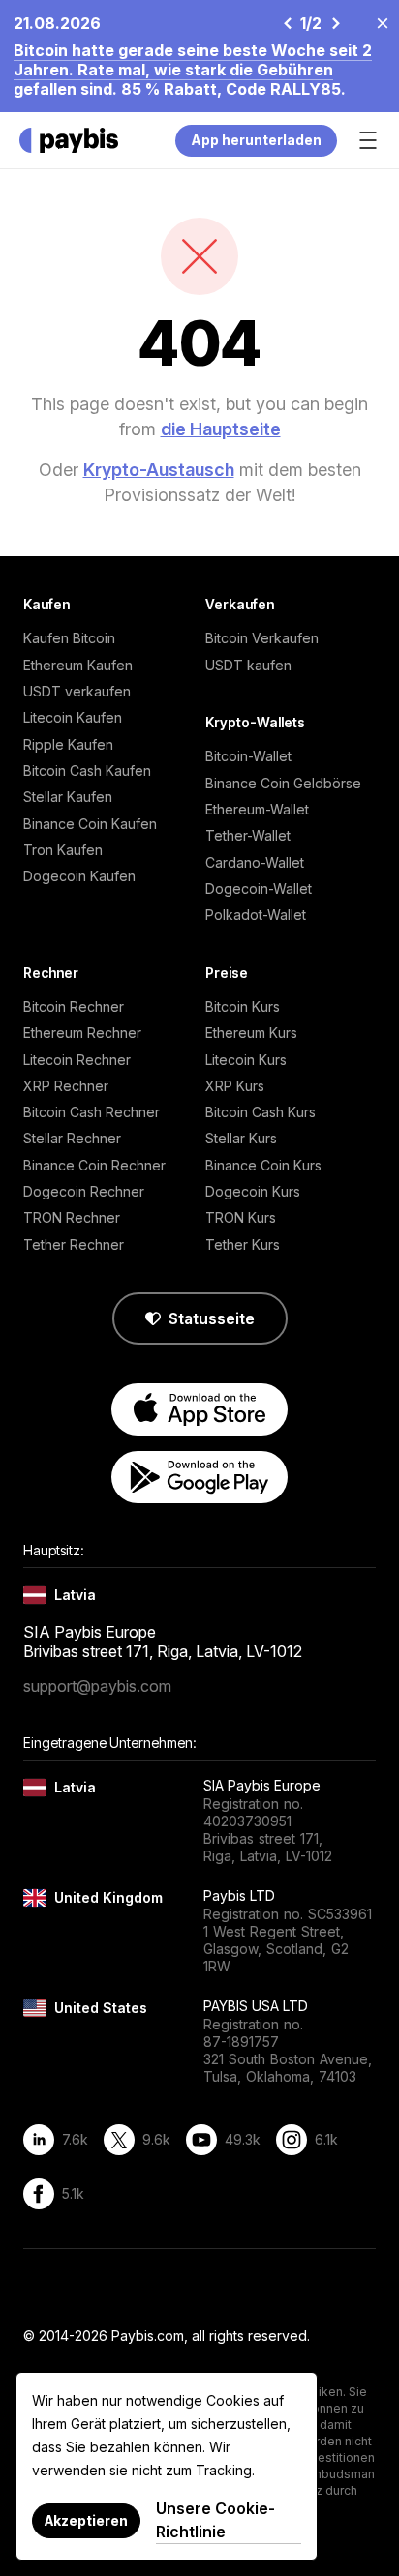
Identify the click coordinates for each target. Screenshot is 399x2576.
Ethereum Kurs (251, 1033)
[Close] (377, 22)
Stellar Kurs (241, 1138)
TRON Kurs (241, 1217)
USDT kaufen (248, 665)
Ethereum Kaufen (78, 665)
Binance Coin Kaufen (90, 824)
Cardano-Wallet (255, 862)
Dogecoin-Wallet (259, 888)
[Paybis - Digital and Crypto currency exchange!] (69, 140)
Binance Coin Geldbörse (283, 783)
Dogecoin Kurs (253, 1191)
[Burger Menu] (368, 140)
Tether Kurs (243, 1244)
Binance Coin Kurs (263, 1165)
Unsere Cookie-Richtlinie (215, 2520)
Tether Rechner (74, 1244)
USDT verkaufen (77, 691)
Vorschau (287, 23)
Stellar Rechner (72, 1138)
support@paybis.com (97, 1686)
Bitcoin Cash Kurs (261, 1112)
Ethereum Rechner (82, 1033)
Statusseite (212, 1318)
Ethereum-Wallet (257, 809)
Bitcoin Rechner (74, 1007)
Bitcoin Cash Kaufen (87, 770)
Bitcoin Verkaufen (262, 638)
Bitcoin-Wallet (248, 756)
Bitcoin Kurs (243, 1007)
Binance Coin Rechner (94, 1165)
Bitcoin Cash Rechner (92, 1112)
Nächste (335, 23)
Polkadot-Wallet (256, 915)
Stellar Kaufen (68, 797)
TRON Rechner (72, 1217)
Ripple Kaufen (68, 744)
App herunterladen (256, 140)
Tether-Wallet (248, 835)
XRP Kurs (235, 1086)
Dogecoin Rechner (84, 1191)
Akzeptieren (86, 2520)
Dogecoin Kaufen (79, 876)
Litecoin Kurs (246, 1060)
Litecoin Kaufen (73, 717)
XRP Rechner (66, 1086)
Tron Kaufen (63, 850)
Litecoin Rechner (77, 1060)
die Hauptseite (221, 429)
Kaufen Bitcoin (69, 638)
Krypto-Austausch (159, 470)
